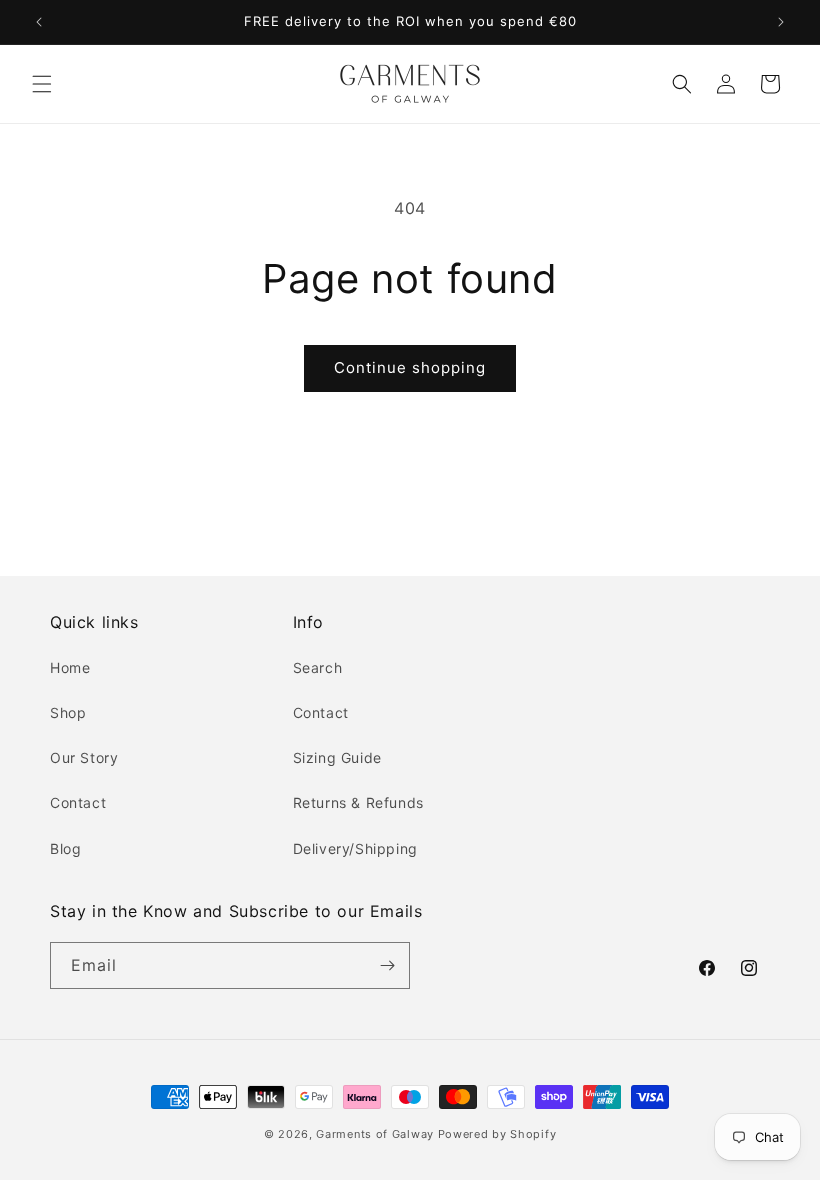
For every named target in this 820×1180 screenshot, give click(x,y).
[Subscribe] (387, 965)
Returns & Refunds (358, 802)
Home (70, 667)
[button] (42, 84)
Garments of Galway (375, 1134)
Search (318, 667)
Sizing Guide (337, 757)
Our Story (84, 757)
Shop (68, 712)
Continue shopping (410, 367)
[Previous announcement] (39, 22)
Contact (78, 802)
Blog (65, 848)
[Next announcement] (781, 22)
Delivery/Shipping (355, 848)
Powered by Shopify (497, 1134)
